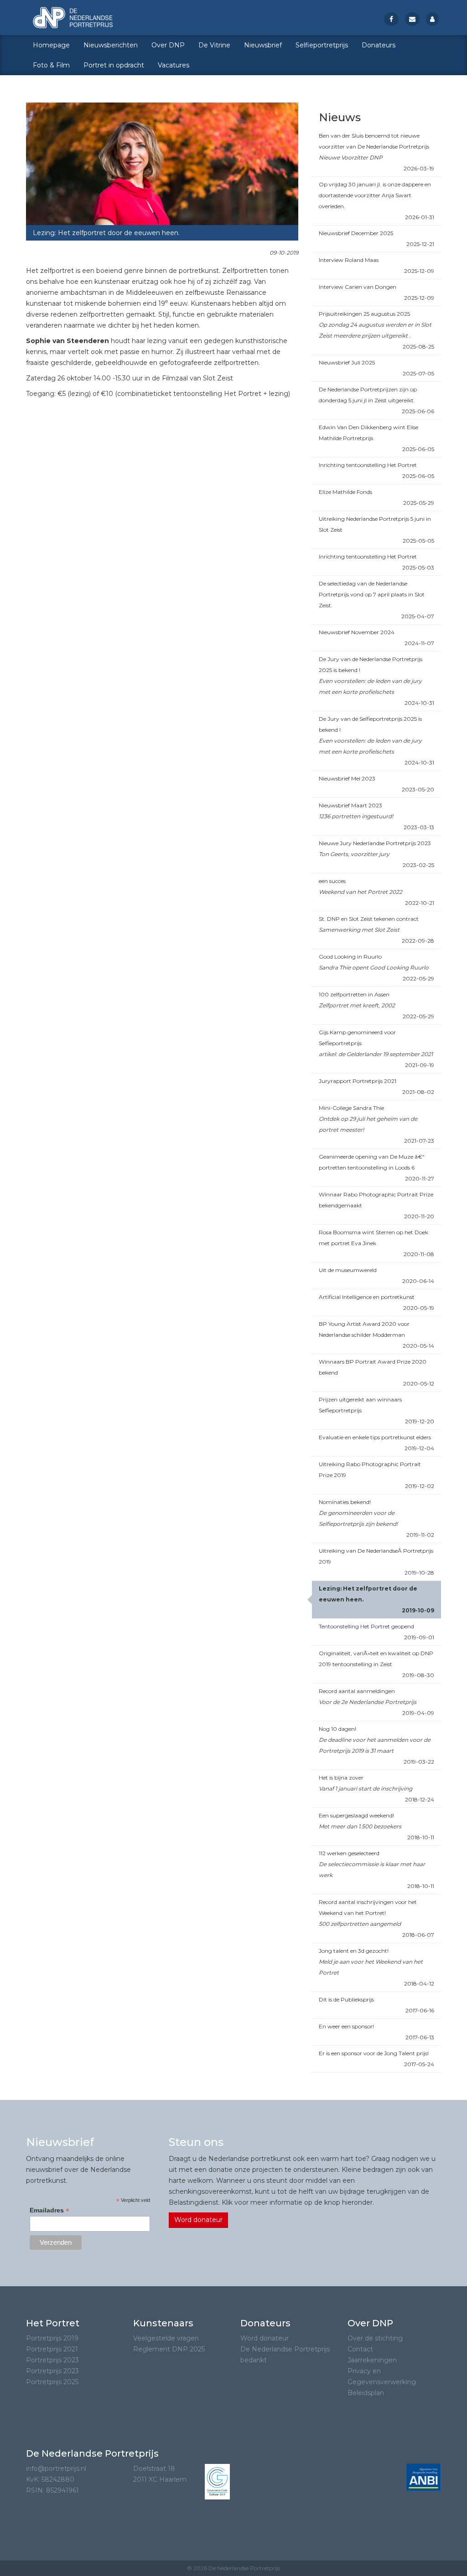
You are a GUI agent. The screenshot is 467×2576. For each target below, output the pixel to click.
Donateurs (379, 45)
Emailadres (49, 2210)
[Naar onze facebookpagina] (391, 19)
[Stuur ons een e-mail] (412, 19)
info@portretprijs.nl (56, 2468)
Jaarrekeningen (372, 2360)
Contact (360, 2349)
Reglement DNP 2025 (169, 2349)
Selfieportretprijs (322, 45)
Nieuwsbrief (263, 45)
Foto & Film (51, 65)
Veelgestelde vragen (166, 2338)
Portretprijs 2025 (52, 2382)
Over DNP (168, 45)
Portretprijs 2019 (52, 2338)
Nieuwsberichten (111, 45)
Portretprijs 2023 (52, 2360)
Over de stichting (375, 2338)
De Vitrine (214, 45)
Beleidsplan (366, 2393)
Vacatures (174, 65)
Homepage (51, 45)
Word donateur (198, 2220)
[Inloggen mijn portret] (432, 19)
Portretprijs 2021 (52, 2349)
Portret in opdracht (114, 65)
